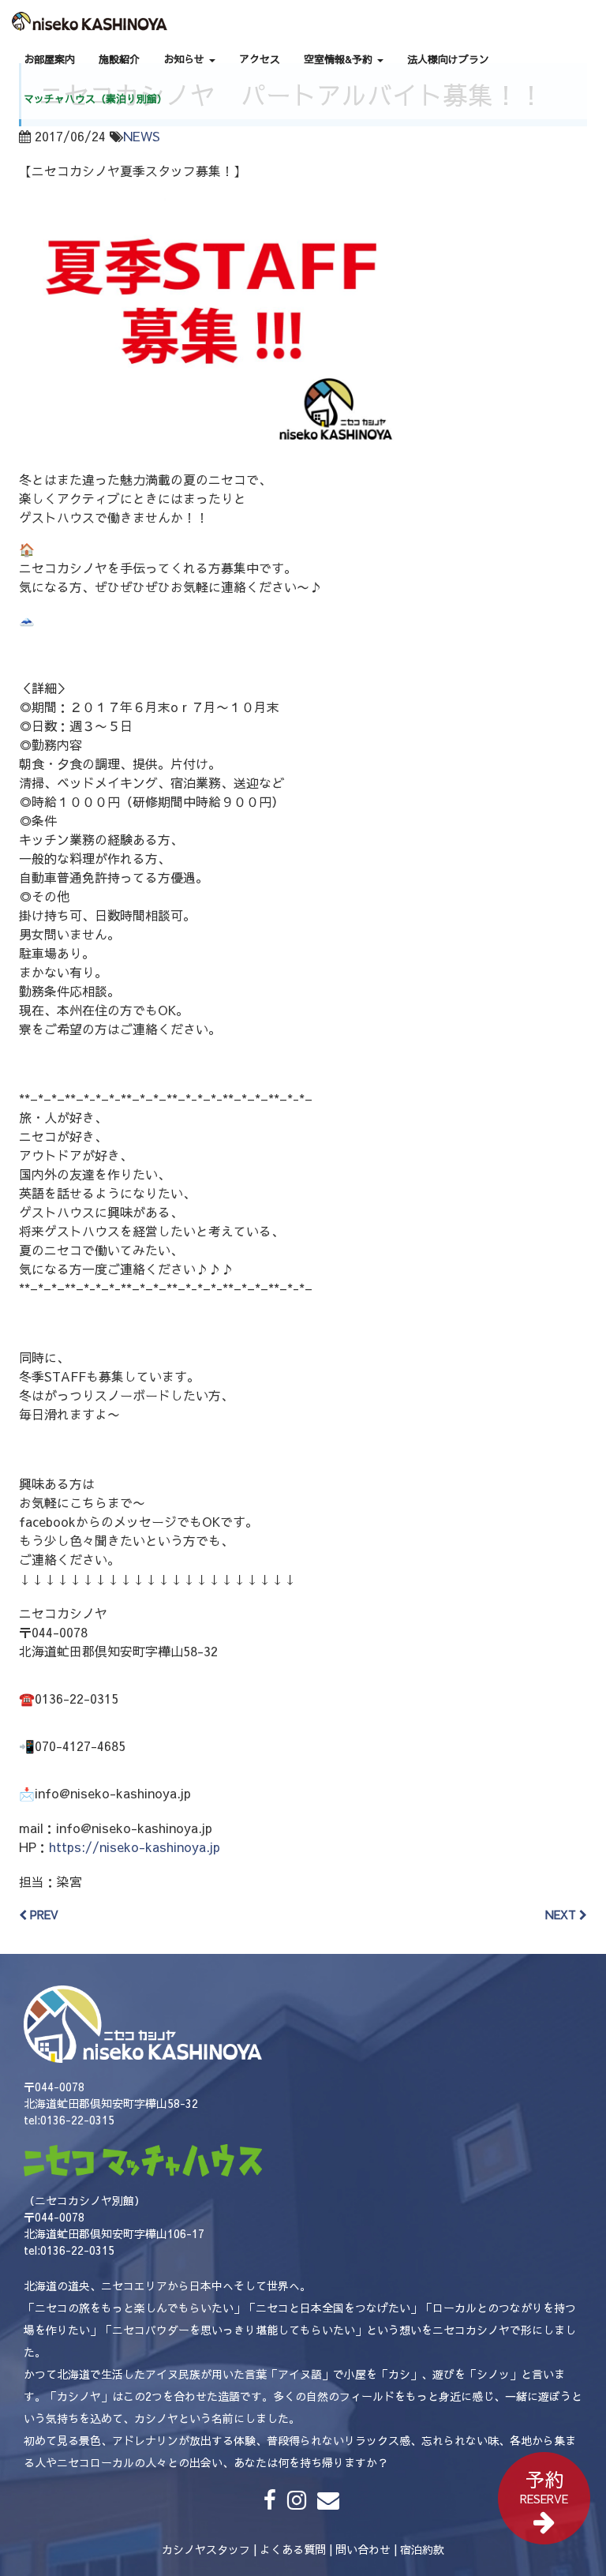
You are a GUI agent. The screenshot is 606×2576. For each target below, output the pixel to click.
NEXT (562, 1914)
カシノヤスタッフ (206, 2549)
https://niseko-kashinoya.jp (135, 1847)
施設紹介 (119, 59)
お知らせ (185, 59)
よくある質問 (293, 2549)
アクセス (260, 59)
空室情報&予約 (340, 59)
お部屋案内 (49, 59)
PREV (43, 1914)
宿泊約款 (422, 2549)
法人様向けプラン (448, 59)
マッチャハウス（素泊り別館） (95, 99)
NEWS (142, 136)
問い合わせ (363, 2549)
